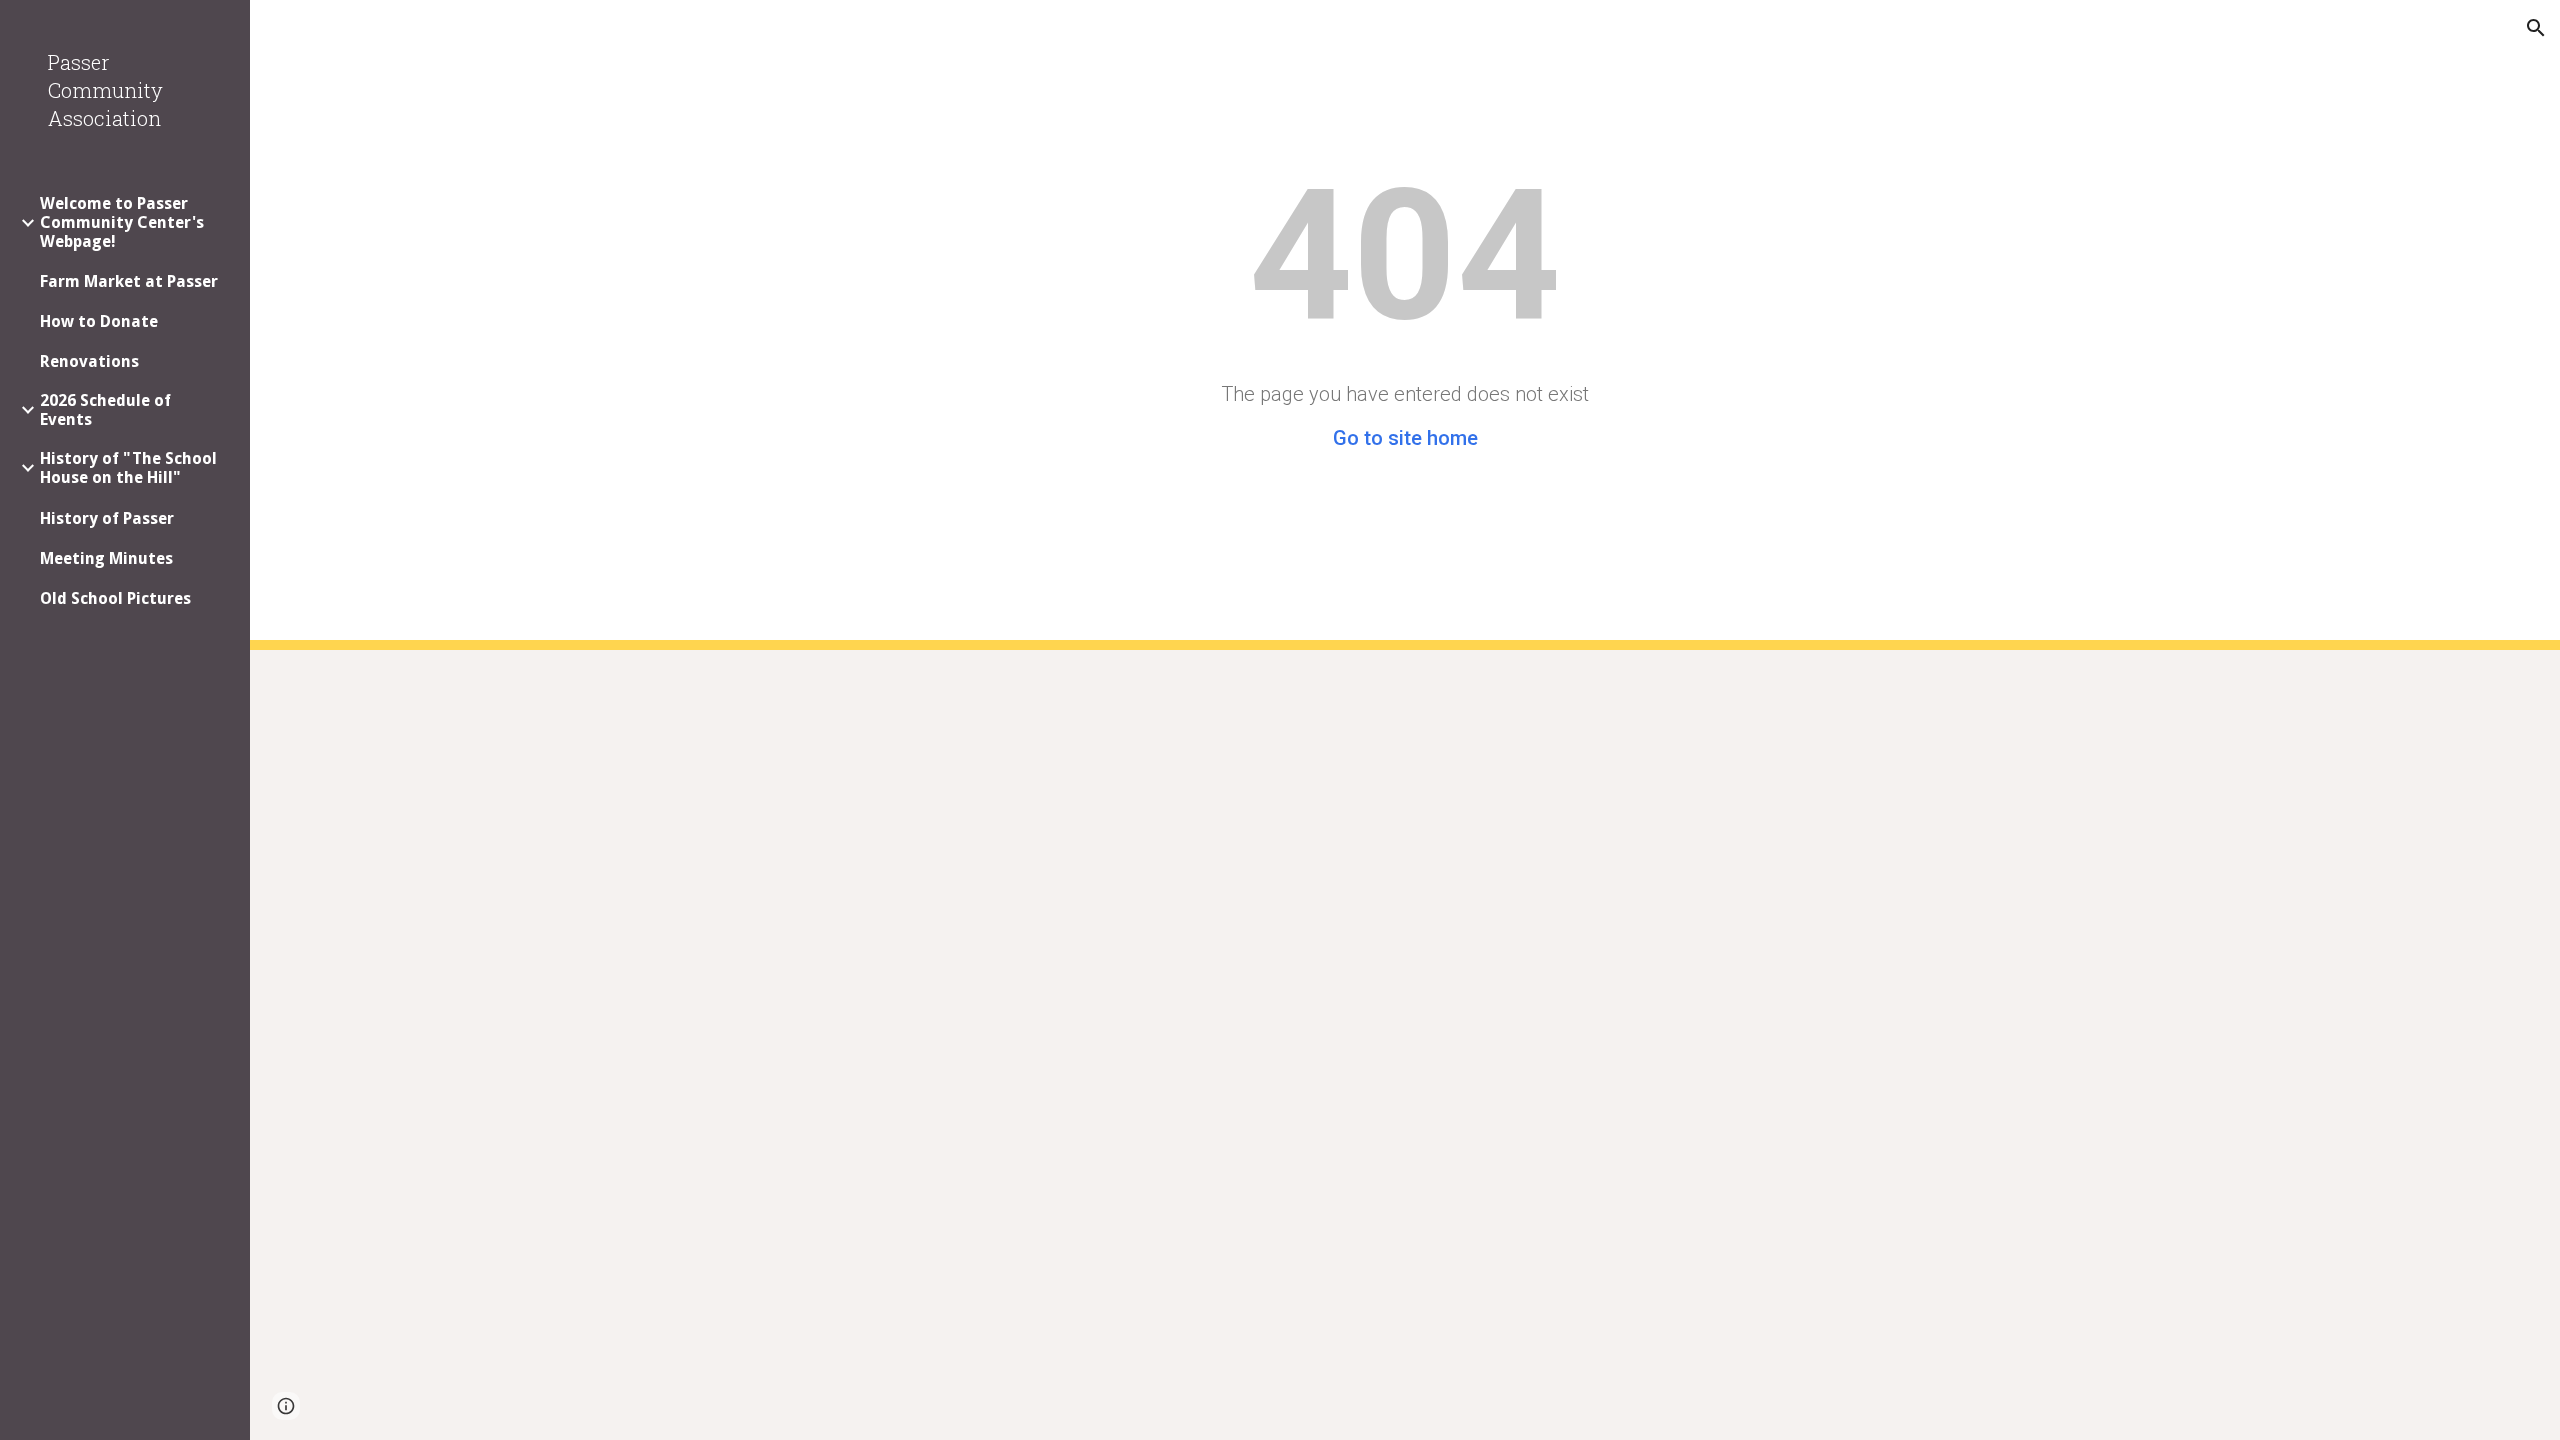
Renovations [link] (89, 361)
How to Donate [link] (99, 321)
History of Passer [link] (107, 518)
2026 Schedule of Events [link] (105, 410)
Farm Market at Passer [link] (129, 281)
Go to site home (1405, 438)
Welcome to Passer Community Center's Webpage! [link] (122, 222)
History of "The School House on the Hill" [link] (128, 468)
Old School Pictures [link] (115, 598)
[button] (2536, 28)
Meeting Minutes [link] (106, 558)
